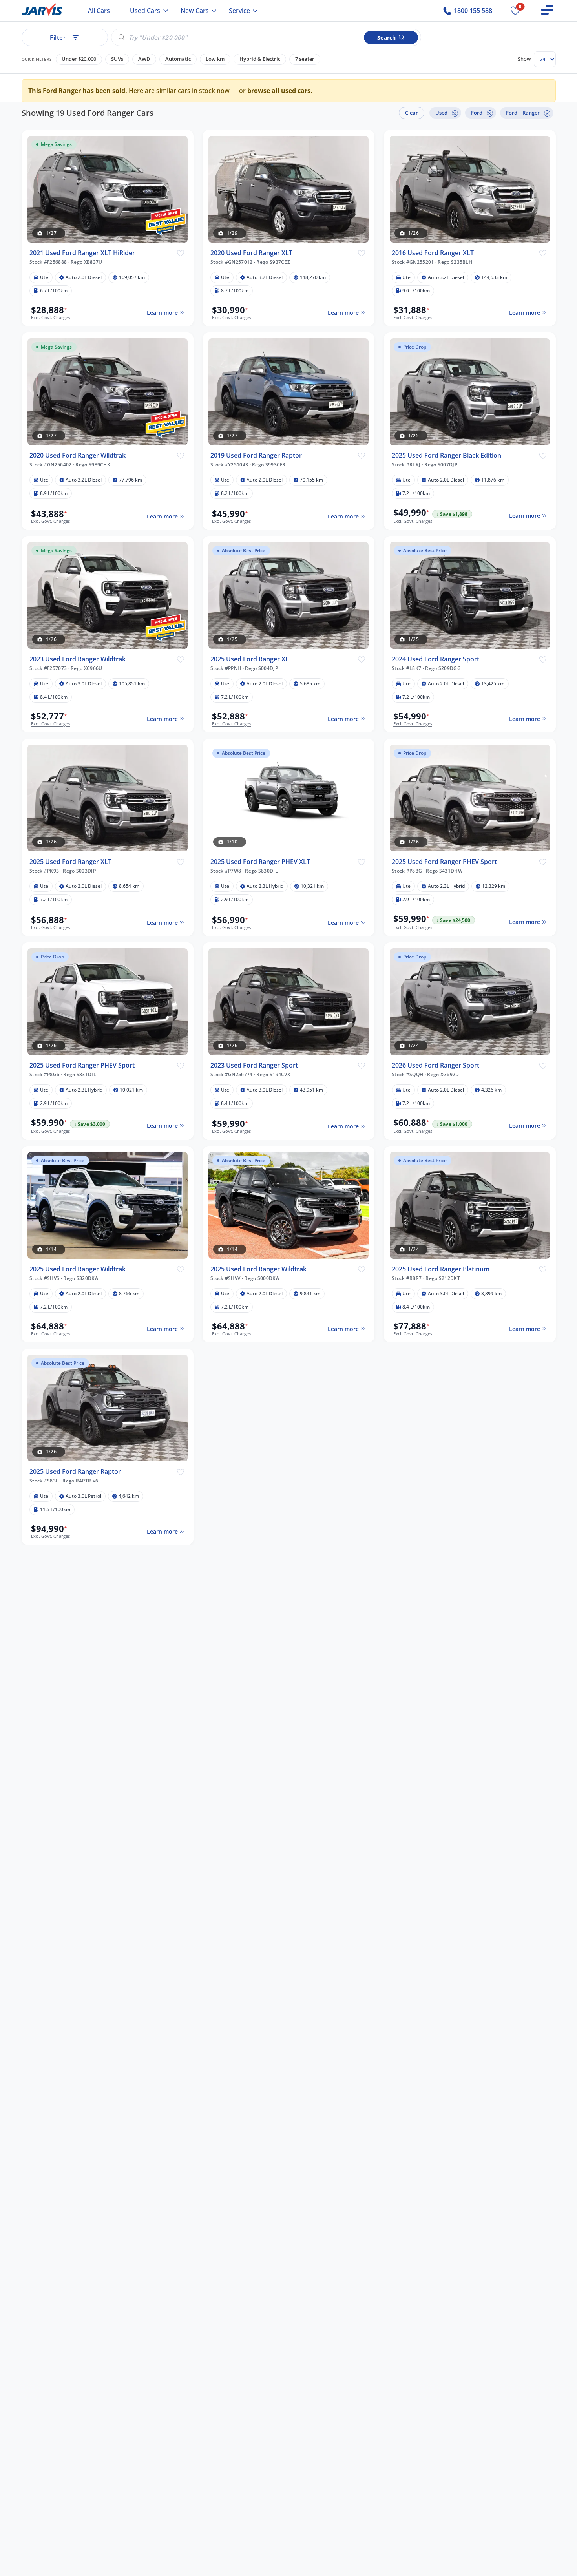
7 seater (305, 59)
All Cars (99, 11)
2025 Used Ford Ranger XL (250, 659)
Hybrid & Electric (260, 59)
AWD (144, 59)
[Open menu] (547, 10)
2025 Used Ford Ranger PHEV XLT (260, 861)
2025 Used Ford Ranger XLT (70, 861)
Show (524, 59)
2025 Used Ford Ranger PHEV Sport (444, 861)
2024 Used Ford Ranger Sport (435, 659)
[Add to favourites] (180, 252)
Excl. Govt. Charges (50, 317)
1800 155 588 (472, 11)
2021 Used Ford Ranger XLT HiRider (82, 253)
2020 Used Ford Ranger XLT (251, 253)
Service (239, 11)
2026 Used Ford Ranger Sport (435, 1065)
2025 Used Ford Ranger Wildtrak (78, 1269)
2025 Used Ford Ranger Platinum (441, 1269)
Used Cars (145, 11)
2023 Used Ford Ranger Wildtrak (78, 659)
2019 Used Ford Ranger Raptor (256, 455)
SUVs (117, 59)
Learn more (162, 312)
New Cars (195, 11)
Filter (58, 37)
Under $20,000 (79, 59)
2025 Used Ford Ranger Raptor (75, 1471)
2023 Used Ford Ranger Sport (254, 1065)
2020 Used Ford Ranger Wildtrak (78, 455)
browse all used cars (279, 91)
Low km (215, 59)
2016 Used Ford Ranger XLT (433, 253)
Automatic (178, 59)
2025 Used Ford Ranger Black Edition (446, 455)
